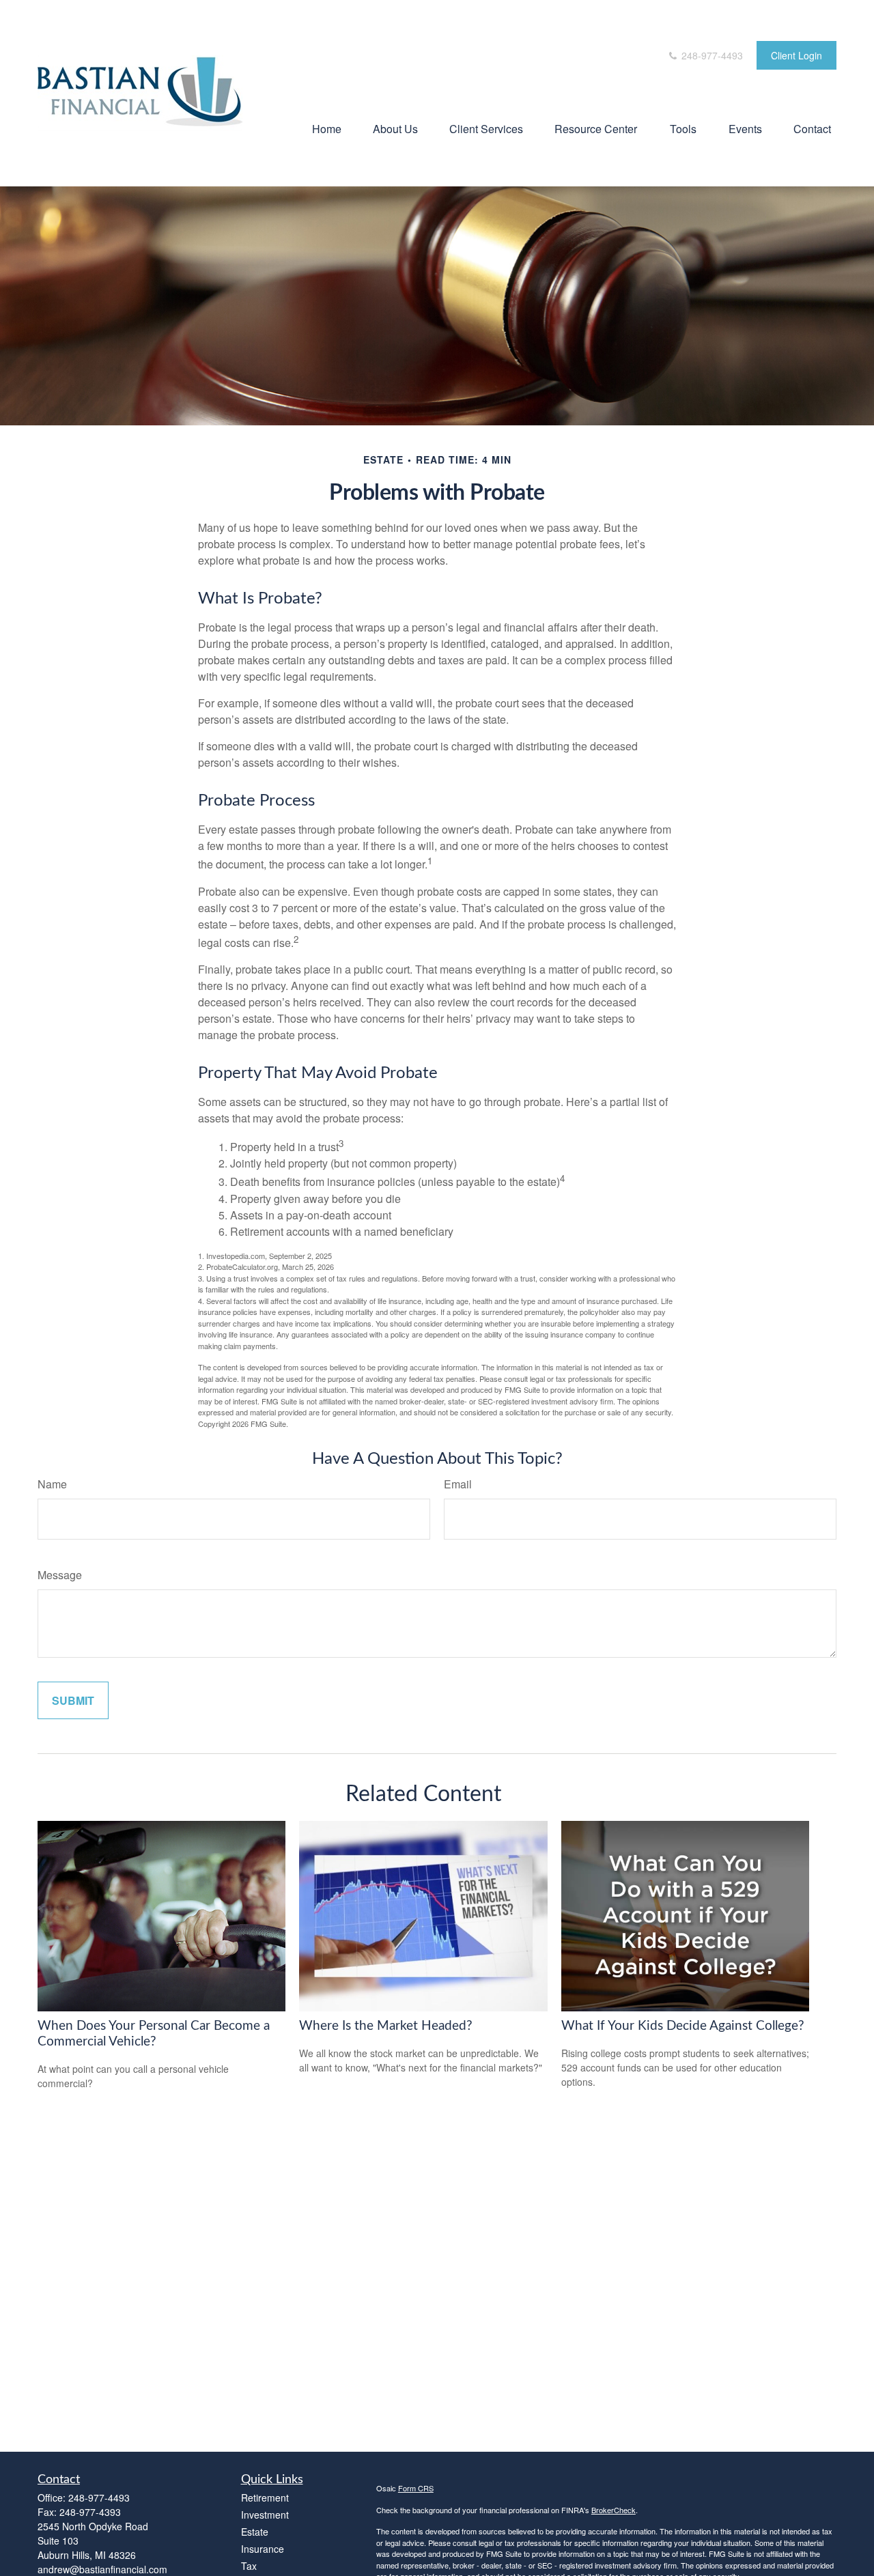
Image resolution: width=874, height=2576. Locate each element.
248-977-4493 (711, 55)
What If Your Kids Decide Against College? (683, 2026)
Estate (255, 2532)
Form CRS (416, 2488)
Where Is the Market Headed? (386, 2026)
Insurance (263, 2549)
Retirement (265, 2497)
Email (458, 1484)
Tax (249, 2566)
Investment (265, 2515)
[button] (327, 128)
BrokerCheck (614, 2510)
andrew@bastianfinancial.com (102, 2569)
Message (60, 1575)
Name (52, 1484)
